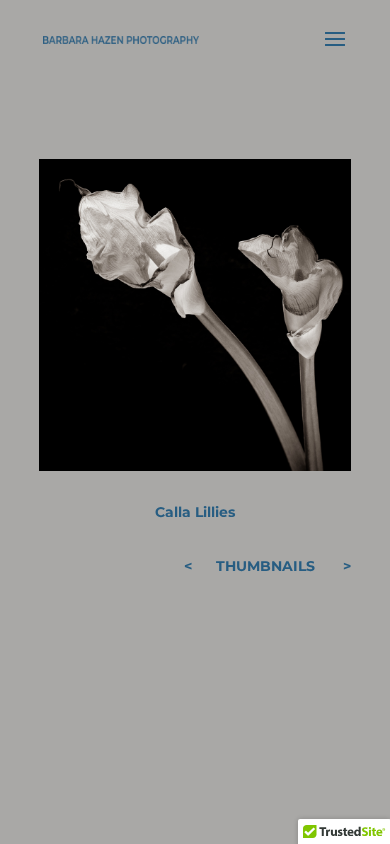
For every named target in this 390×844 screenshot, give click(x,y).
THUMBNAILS (265, 566)
